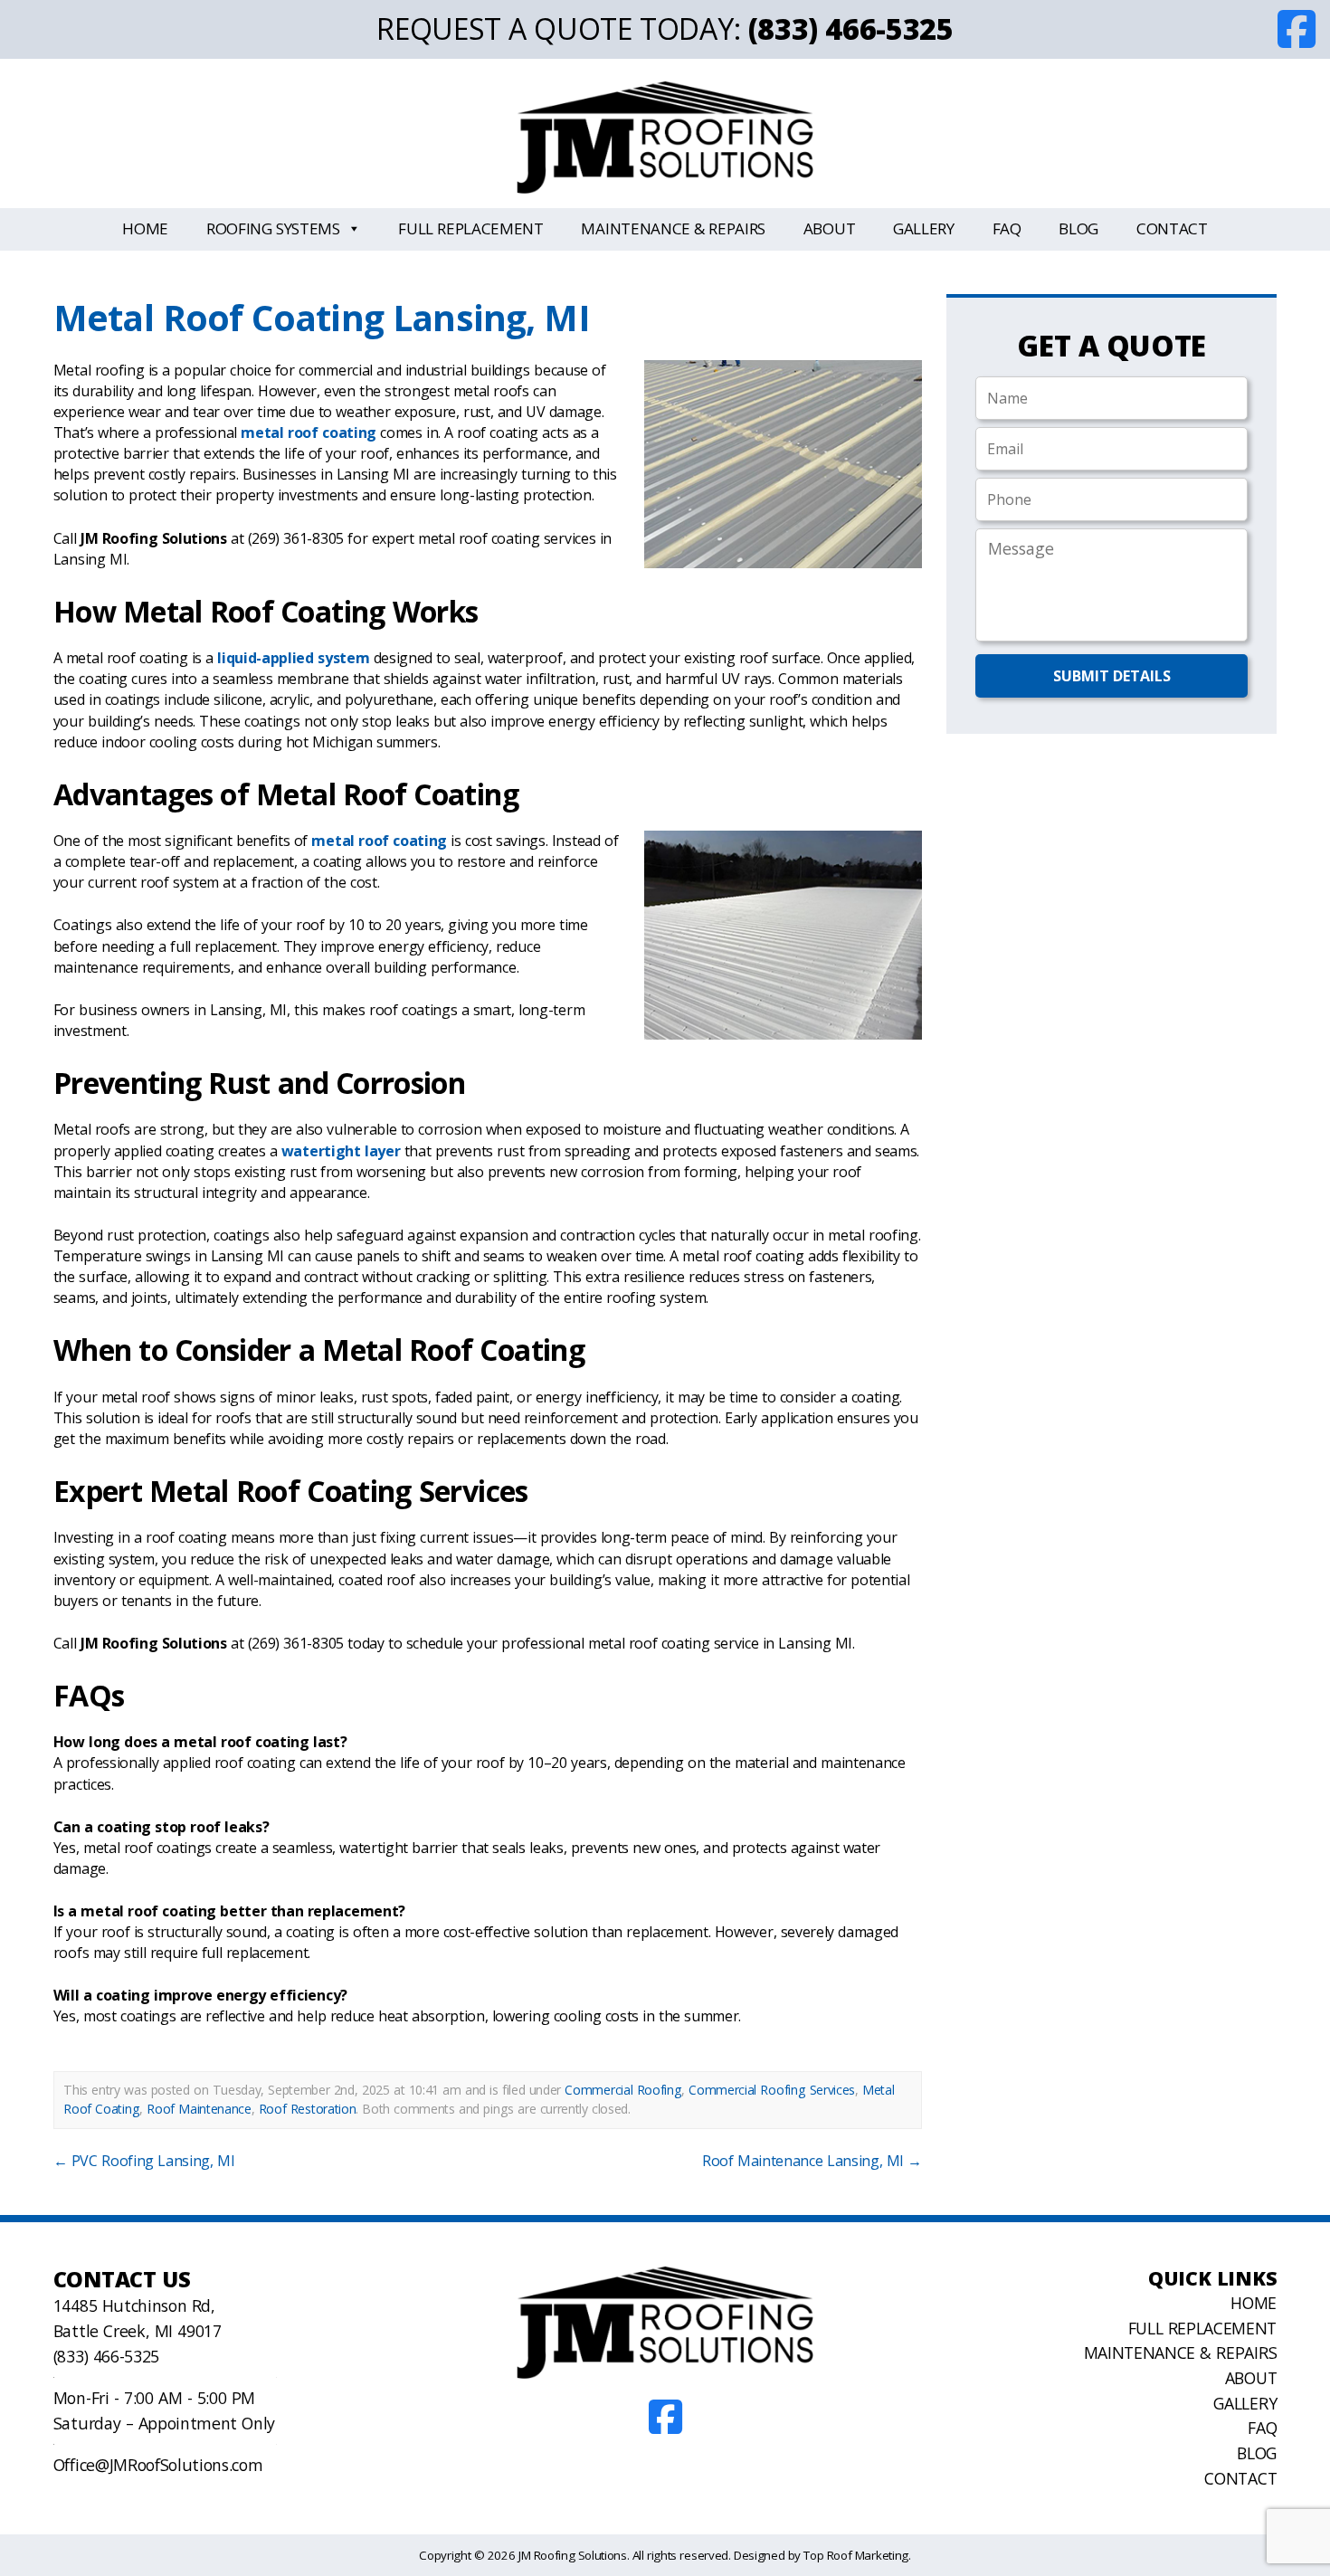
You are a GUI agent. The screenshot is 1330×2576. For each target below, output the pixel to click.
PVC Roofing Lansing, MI (144, 2161)
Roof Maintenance (199, 2109)
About (829, 228)
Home (145, 228)
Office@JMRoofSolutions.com (158, 2465)
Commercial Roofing (623, 2090)
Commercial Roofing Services (772, 2090)
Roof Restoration (308, 2109)
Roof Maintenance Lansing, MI (812, 2161)
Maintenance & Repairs (673, 228)
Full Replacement (471, 228)
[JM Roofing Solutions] (665, 137)
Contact (1172, 228)
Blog (1078, 228)
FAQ (1007, 228)
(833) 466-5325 (851, 29)
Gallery (924, 228)
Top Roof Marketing (856, 2555)
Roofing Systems (273, 228)
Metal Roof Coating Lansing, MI (321, 317)
